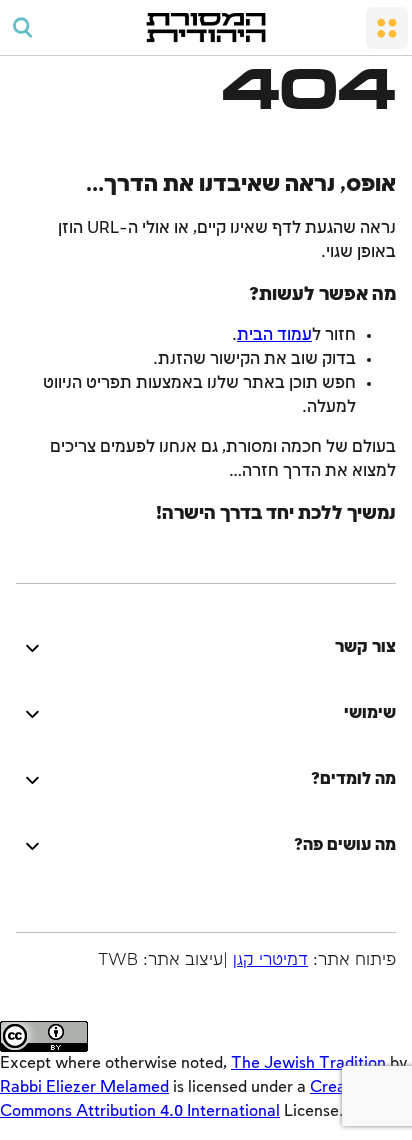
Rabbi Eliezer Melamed (84, 1087)
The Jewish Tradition (308, 1063)
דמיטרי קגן (270, 960)
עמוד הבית (274, 335)
